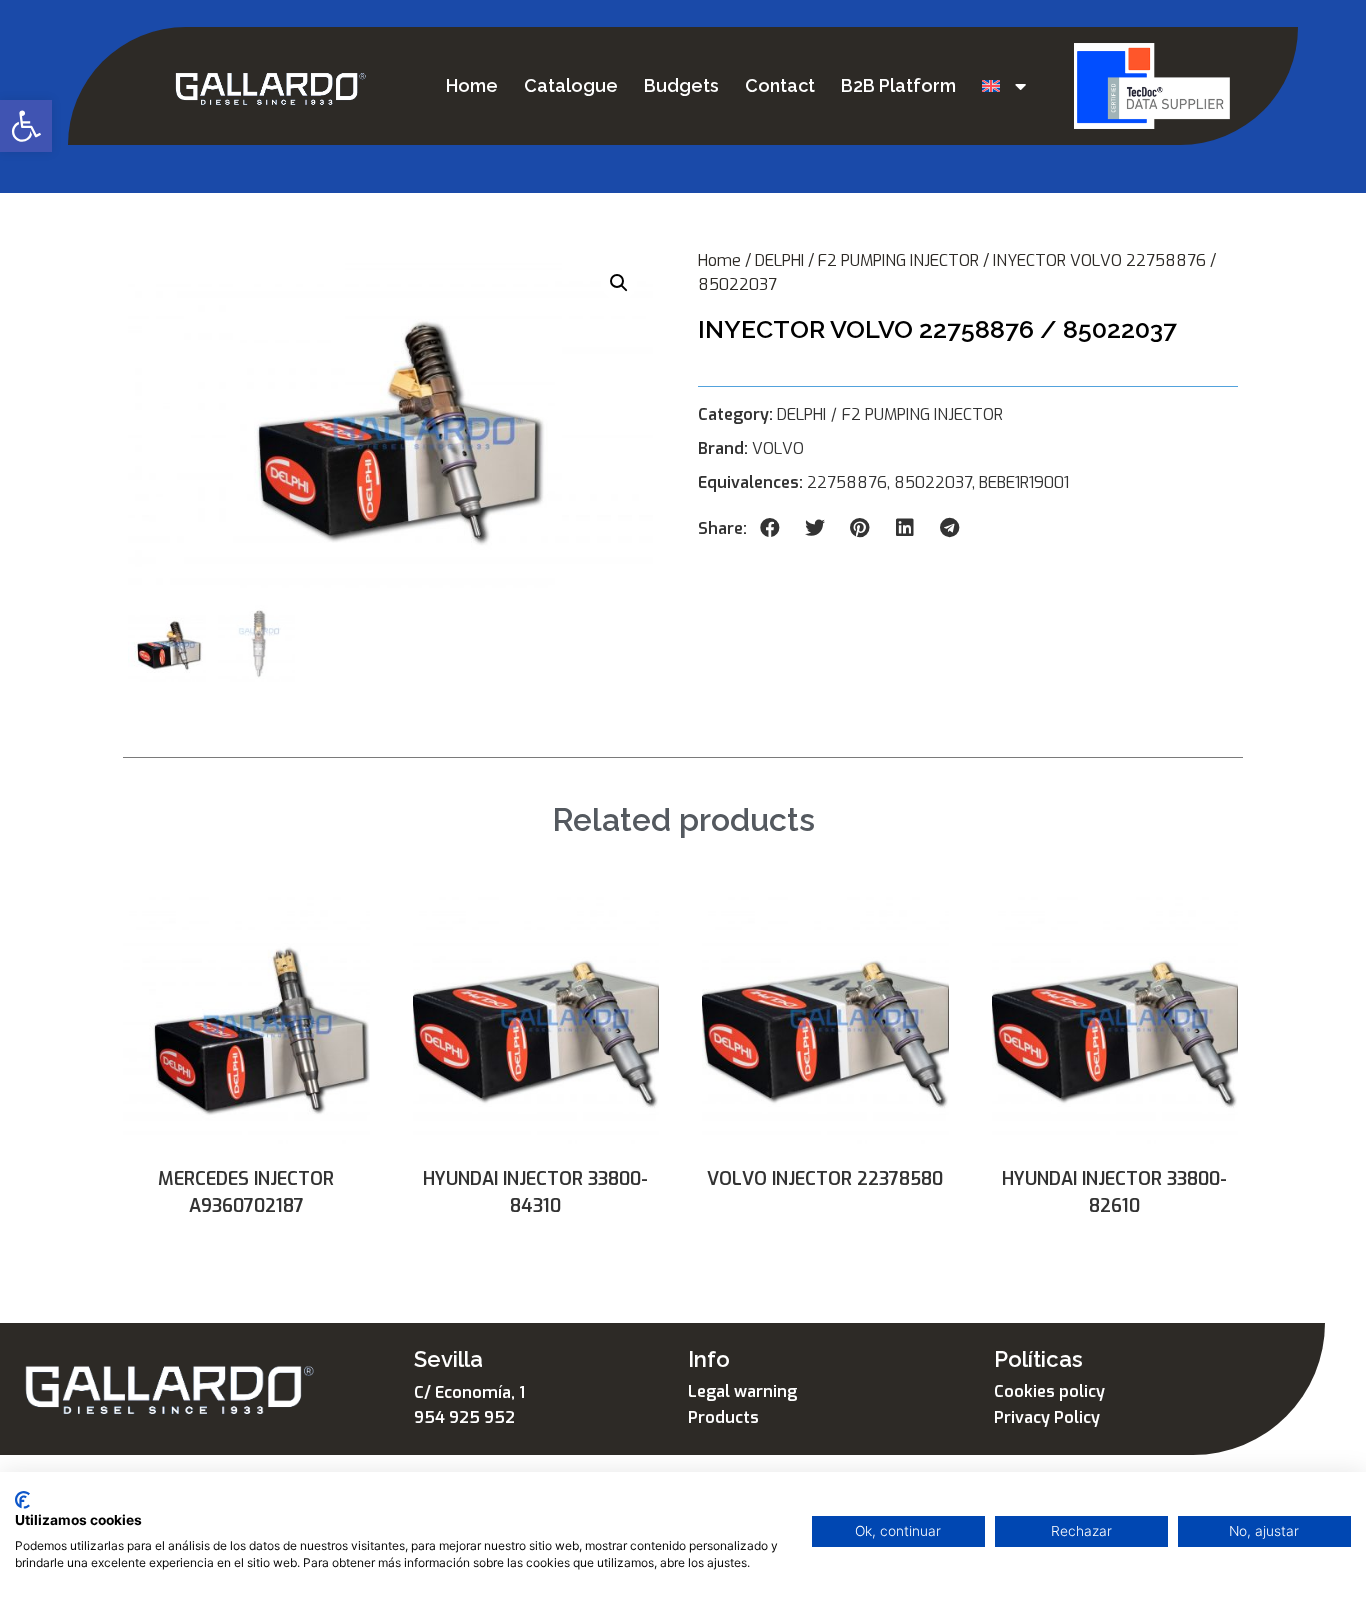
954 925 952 (464, 1417)
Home (472, 85)
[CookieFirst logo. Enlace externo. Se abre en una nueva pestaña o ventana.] (22, 1500)
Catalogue (571, 85)
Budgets (681, 85)
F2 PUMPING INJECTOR (898, 260)
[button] (26, 126)
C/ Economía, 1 (469, 1392)
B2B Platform (898, 85)
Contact (780, 85)
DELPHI (779, 260)
